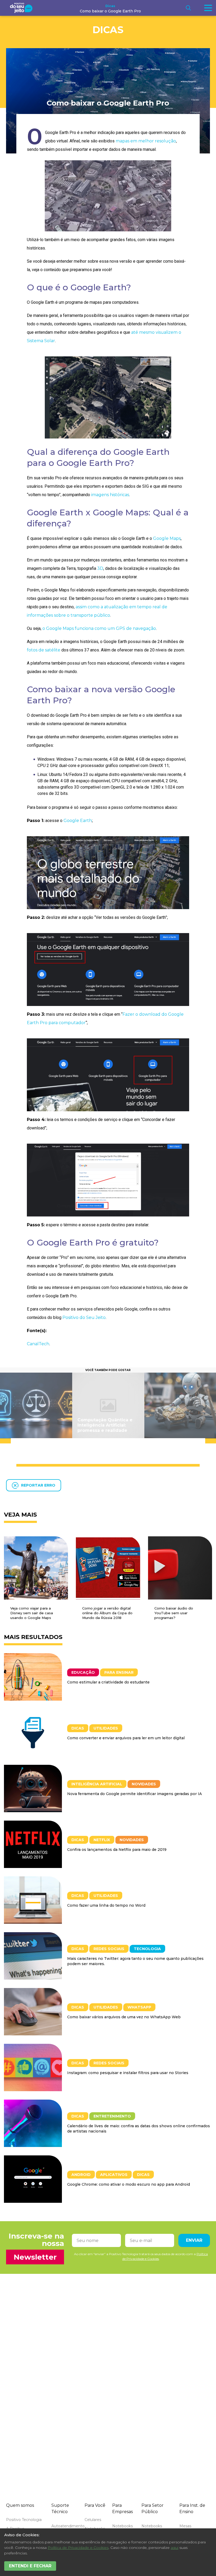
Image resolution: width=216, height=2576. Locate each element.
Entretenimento (112, 2116)
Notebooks (122, 2526)
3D (100, 568)
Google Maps (167, 538)
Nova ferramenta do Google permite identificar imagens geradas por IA (134, 1794)
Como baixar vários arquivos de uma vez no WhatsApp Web (124, 2017)
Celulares (93, 2520)
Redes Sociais (109, 1949)
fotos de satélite (44, 650)
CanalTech (38, 1344)
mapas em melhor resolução (146, 141)
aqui (175, 2548)
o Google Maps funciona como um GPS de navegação (99, 628)
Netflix (102, 1840)
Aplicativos (114, 2175)
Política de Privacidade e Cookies (78, 2548)
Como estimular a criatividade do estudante (108, 1682)
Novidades (144, 1784)
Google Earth (78, 821)
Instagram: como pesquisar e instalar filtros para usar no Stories (128, 2073)
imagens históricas (110, 495)
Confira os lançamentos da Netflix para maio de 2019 (117, 1850)
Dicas (110, 6)
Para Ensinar (119, 1672)
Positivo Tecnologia (24, 2520)
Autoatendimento (68, 2526)
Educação (83, 1672)
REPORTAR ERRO (38, 1485)
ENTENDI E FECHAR (30, 2566)
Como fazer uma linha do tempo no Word (106, 1905)
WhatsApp (139, 2007)
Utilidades (106, 1728)
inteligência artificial (97, 1784)
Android (81, 2175)
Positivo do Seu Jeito (84, 1317)
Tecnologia (147, 1949)
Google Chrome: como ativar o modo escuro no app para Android (129, 2184)
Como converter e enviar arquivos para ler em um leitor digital (126, 1738)
